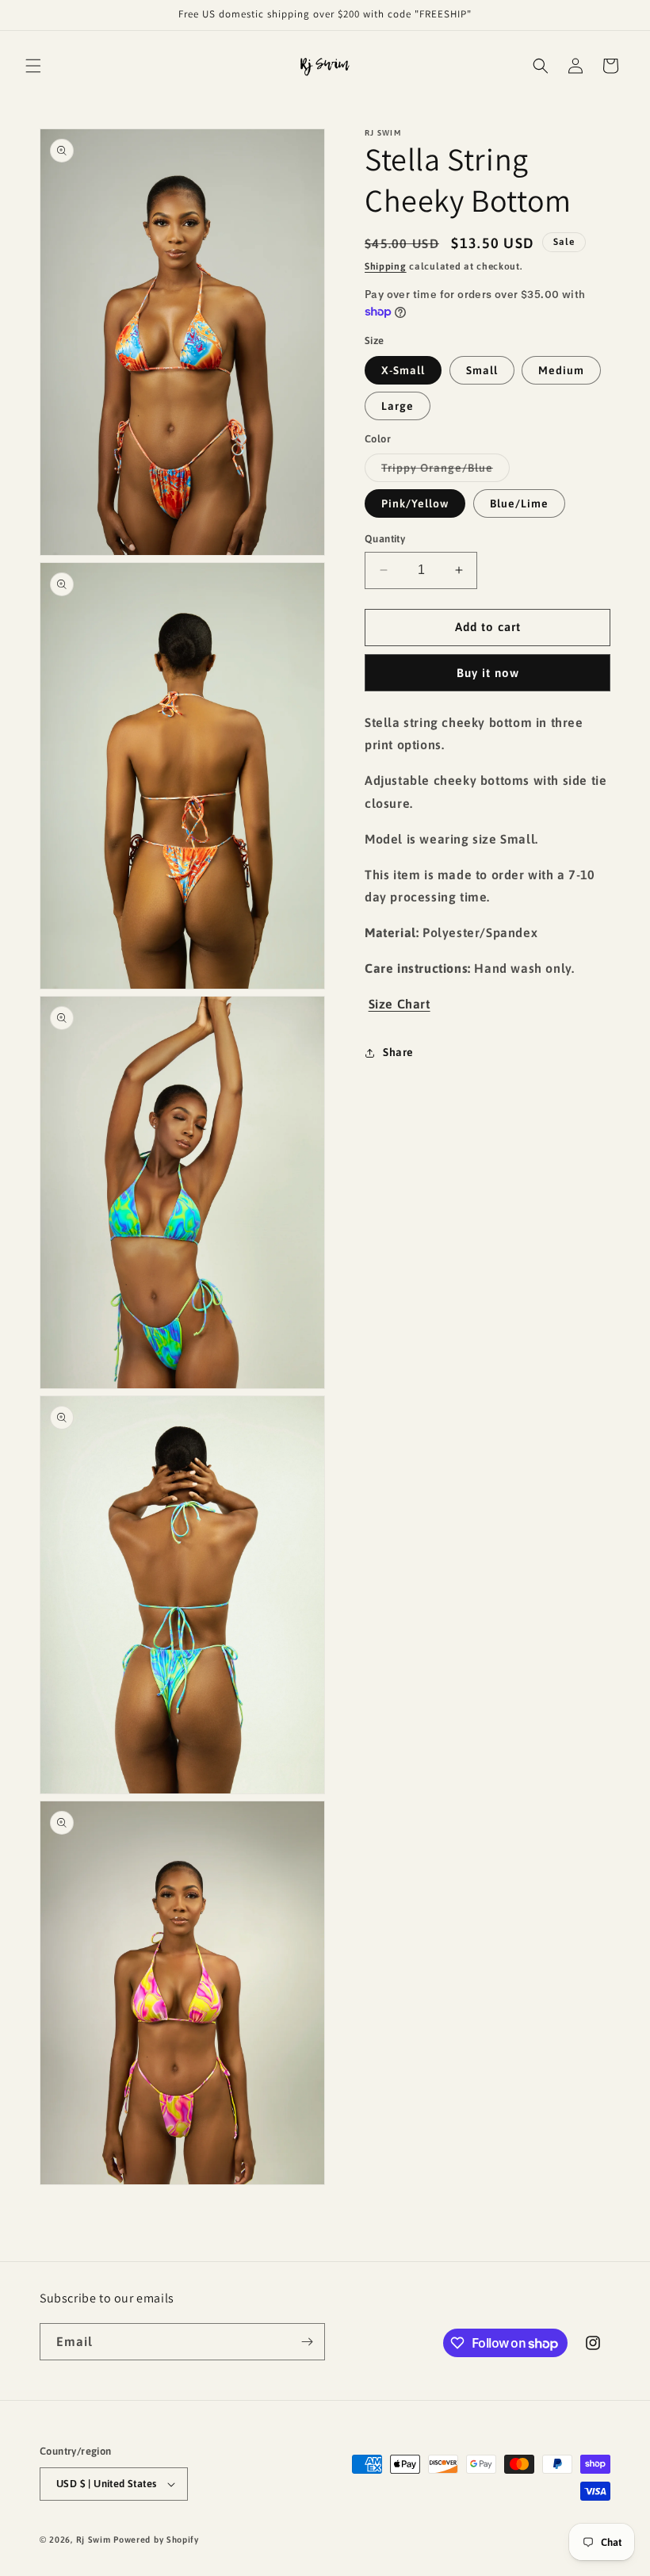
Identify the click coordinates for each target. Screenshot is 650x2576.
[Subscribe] (307, 2342)
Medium (561, 370)
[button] (33, 66)
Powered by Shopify (156, 2540)
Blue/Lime (519, 503)
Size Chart (400, 1004)
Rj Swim (94, 2540)
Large (398, 406)
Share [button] (398, 1052)
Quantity (385, 539)
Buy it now (488, 673)
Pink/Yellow (415, 503)
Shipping (386, 266)
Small (482, 370)
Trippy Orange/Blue (445, 471)
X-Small (403, 370)
